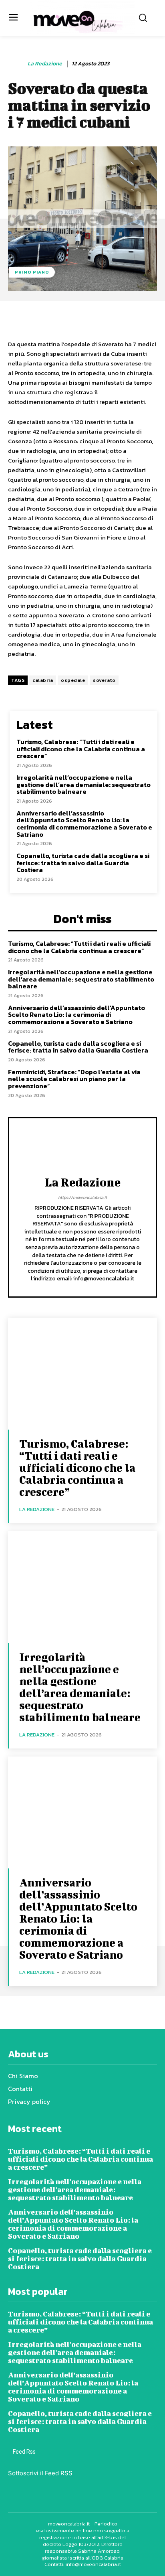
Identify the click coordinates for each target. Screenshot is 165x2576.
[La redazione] (17, 64)
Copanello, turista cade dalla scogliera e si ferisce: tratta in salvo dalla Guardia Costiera (83, 863)
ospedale (73, 680)
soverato (104, 680)
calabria (43, 680)
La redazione (45, 64)
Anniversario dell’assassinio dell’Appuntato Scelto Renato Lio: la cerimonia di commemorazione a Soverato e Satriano (84, 824)
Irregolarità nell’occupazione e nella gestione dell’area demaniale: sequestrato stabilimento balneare (84, 784)
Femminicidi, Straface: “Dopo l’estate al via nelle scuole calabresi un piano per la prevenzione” (74, 1079)
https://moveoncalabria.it (82, 1197)
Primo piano (32, 272)
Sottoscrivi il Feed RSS (40, 2473)
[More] (154, 318)
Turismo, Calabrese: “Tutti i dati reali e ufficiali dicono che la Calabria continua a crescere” (81, 749)
